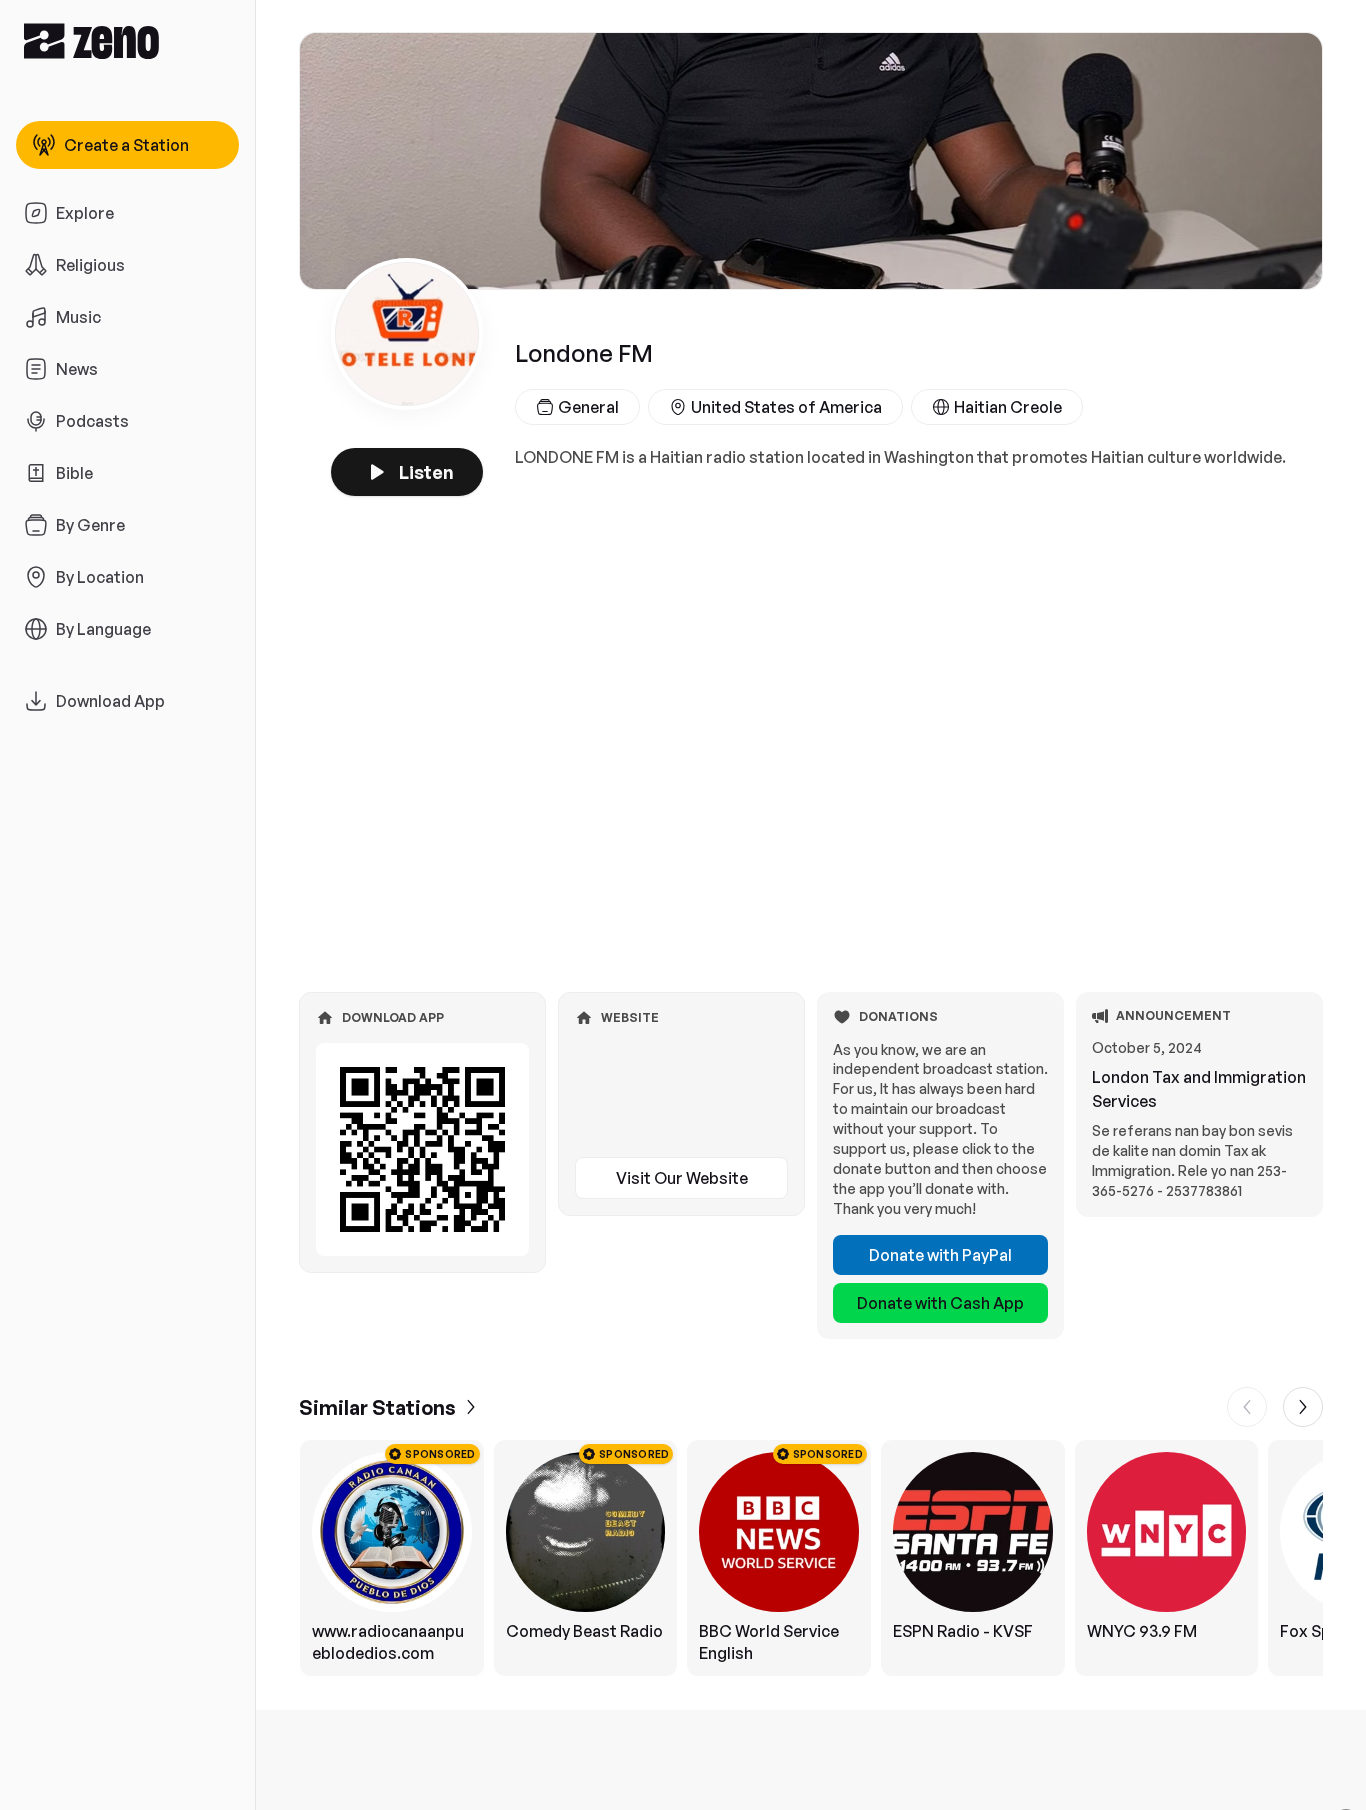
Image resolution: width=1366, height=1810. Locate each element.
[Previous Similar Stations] (1247, 1407)
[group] (811, 1558)
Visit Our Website (682, 1178)
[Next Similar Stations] (1303, 1407)
